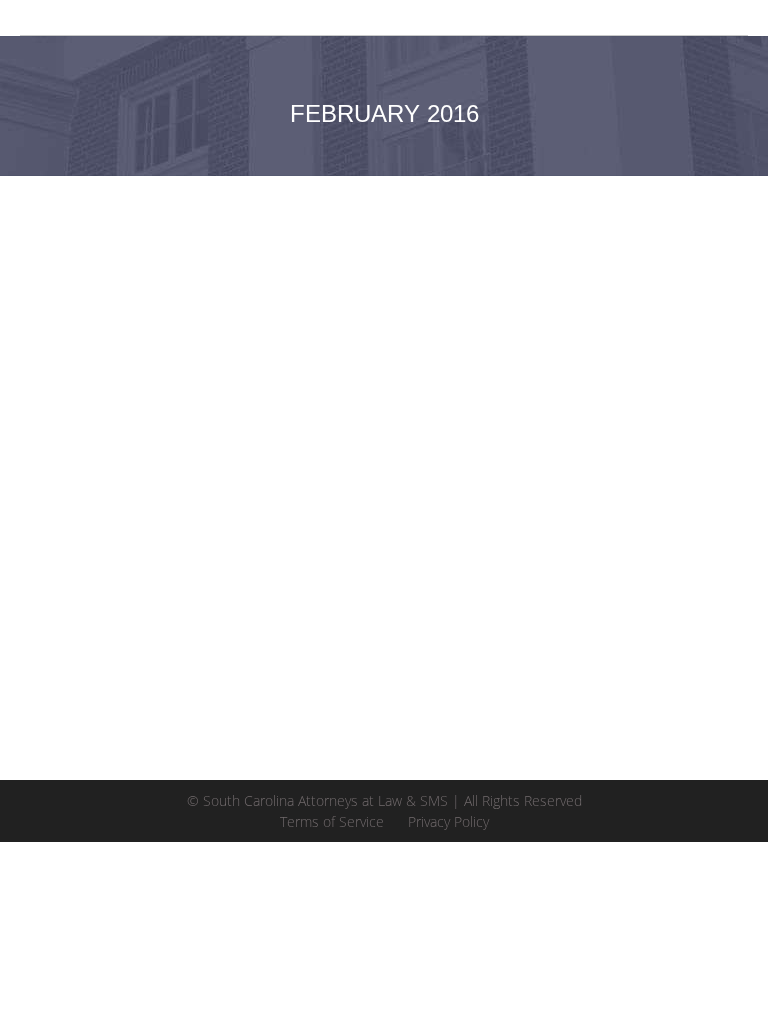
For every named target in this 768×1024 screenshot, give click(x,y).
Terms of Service (332, 821)
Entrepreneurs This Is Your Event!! (250, 539)
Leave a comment (586, 573)
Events (130, 573)
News (175, 573)
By (328, 573)
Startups (226, 573)
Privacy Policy (448, 821)
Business (73, 573)
